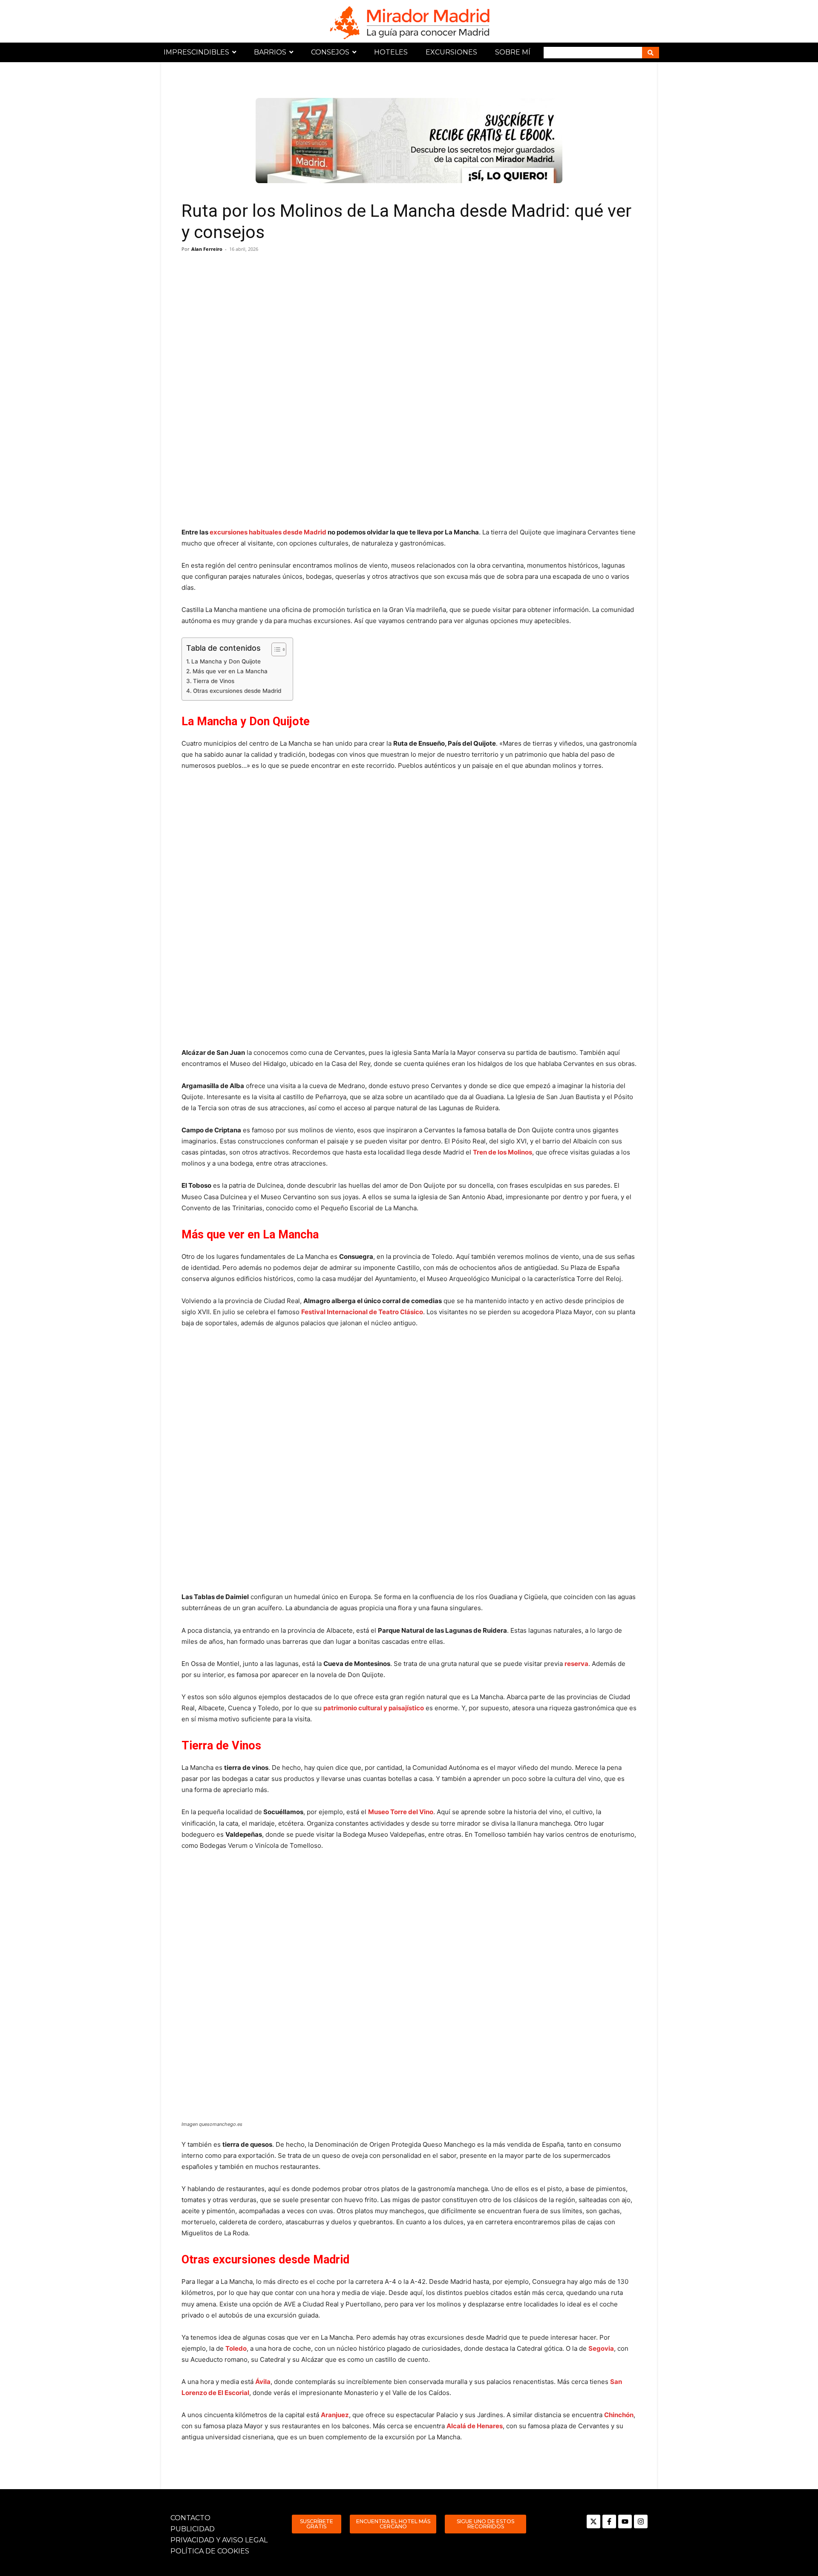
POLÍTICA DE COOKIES (210, 2551)
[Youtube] (625, 2521)
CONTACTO (190, 2518)
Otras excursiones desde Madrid (237, 691)
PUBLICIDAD (193, 2529)
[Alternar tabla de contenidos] (275, 649)
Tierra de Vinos (214, 681)
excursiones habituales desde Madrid (268, 532)
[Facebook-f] (609, 2521)
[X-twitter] (593, 2521)
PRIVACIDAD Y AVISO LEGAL (219, 2540)
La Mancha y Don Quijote (226, 661)
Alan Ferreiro (207, 249)
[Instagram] (641, 2521)
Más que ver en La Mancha (230, 671)
